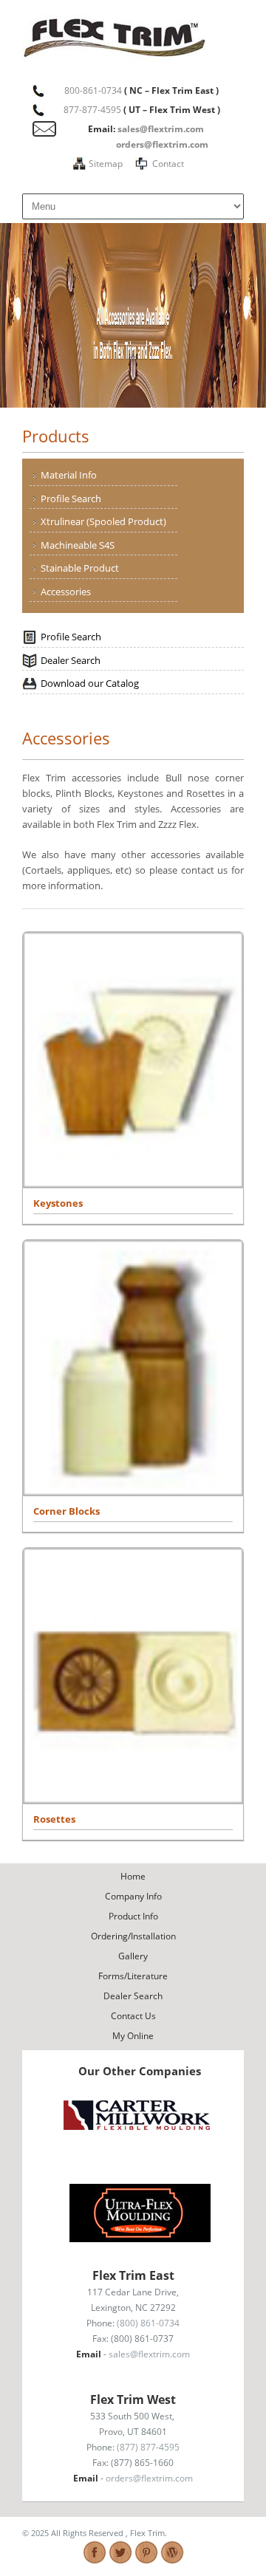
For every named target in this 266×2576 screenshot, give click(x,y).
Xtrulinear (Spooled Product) (103, 521)
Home (133, 1876)
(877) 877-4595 (148, 2447)
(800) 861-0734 (148, 2323)
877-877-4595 (92, 110)
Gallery (133, 1956)
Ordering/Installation (133, 1936)
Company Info (133, 1896)
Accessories (66, 592)
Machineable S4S (78, 545)
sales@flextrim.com (161, 129)
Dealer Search (71, 660)
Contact (168, 164)
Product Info (133, 1916)
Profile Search (71, 499)
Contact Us (133, 2016)
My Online (133, 2036)
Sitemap (106, 164)
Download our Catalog (90, 683)
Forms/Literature (133, 1976)
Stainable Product (80, 568)
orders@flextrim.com (162, 144)
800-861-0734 (93, 90)
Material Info (69, 475)
